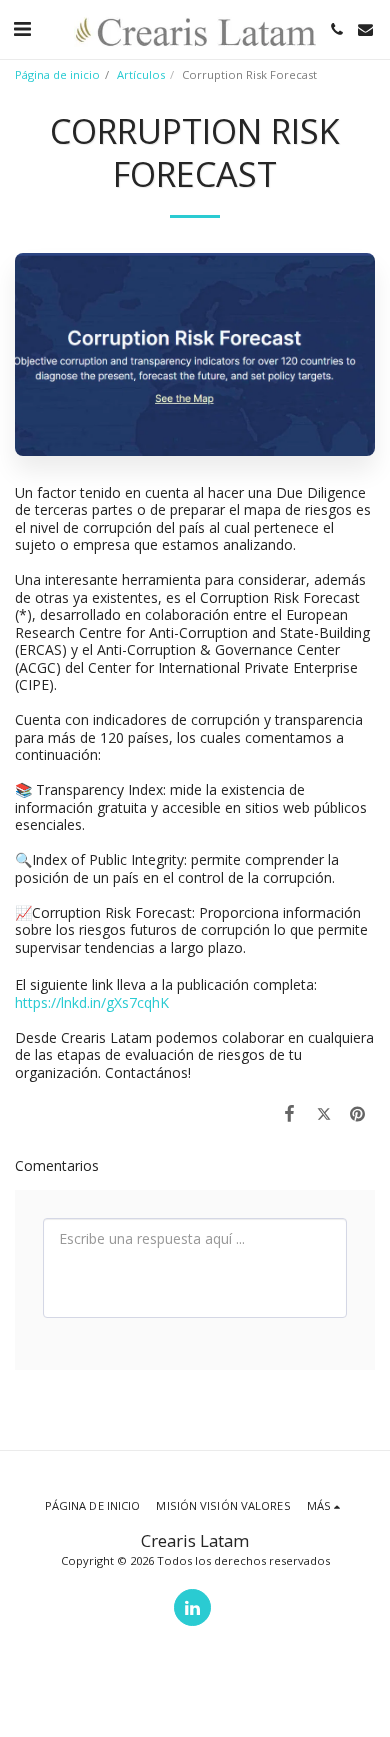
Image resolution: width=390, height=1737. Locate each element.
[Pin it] (358, 1113)
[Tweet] (324, 1113)
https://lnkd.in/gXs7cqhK (92, 1002)
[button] (22, 28)
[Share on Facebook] (289, 1113)
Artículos (141, 74)
